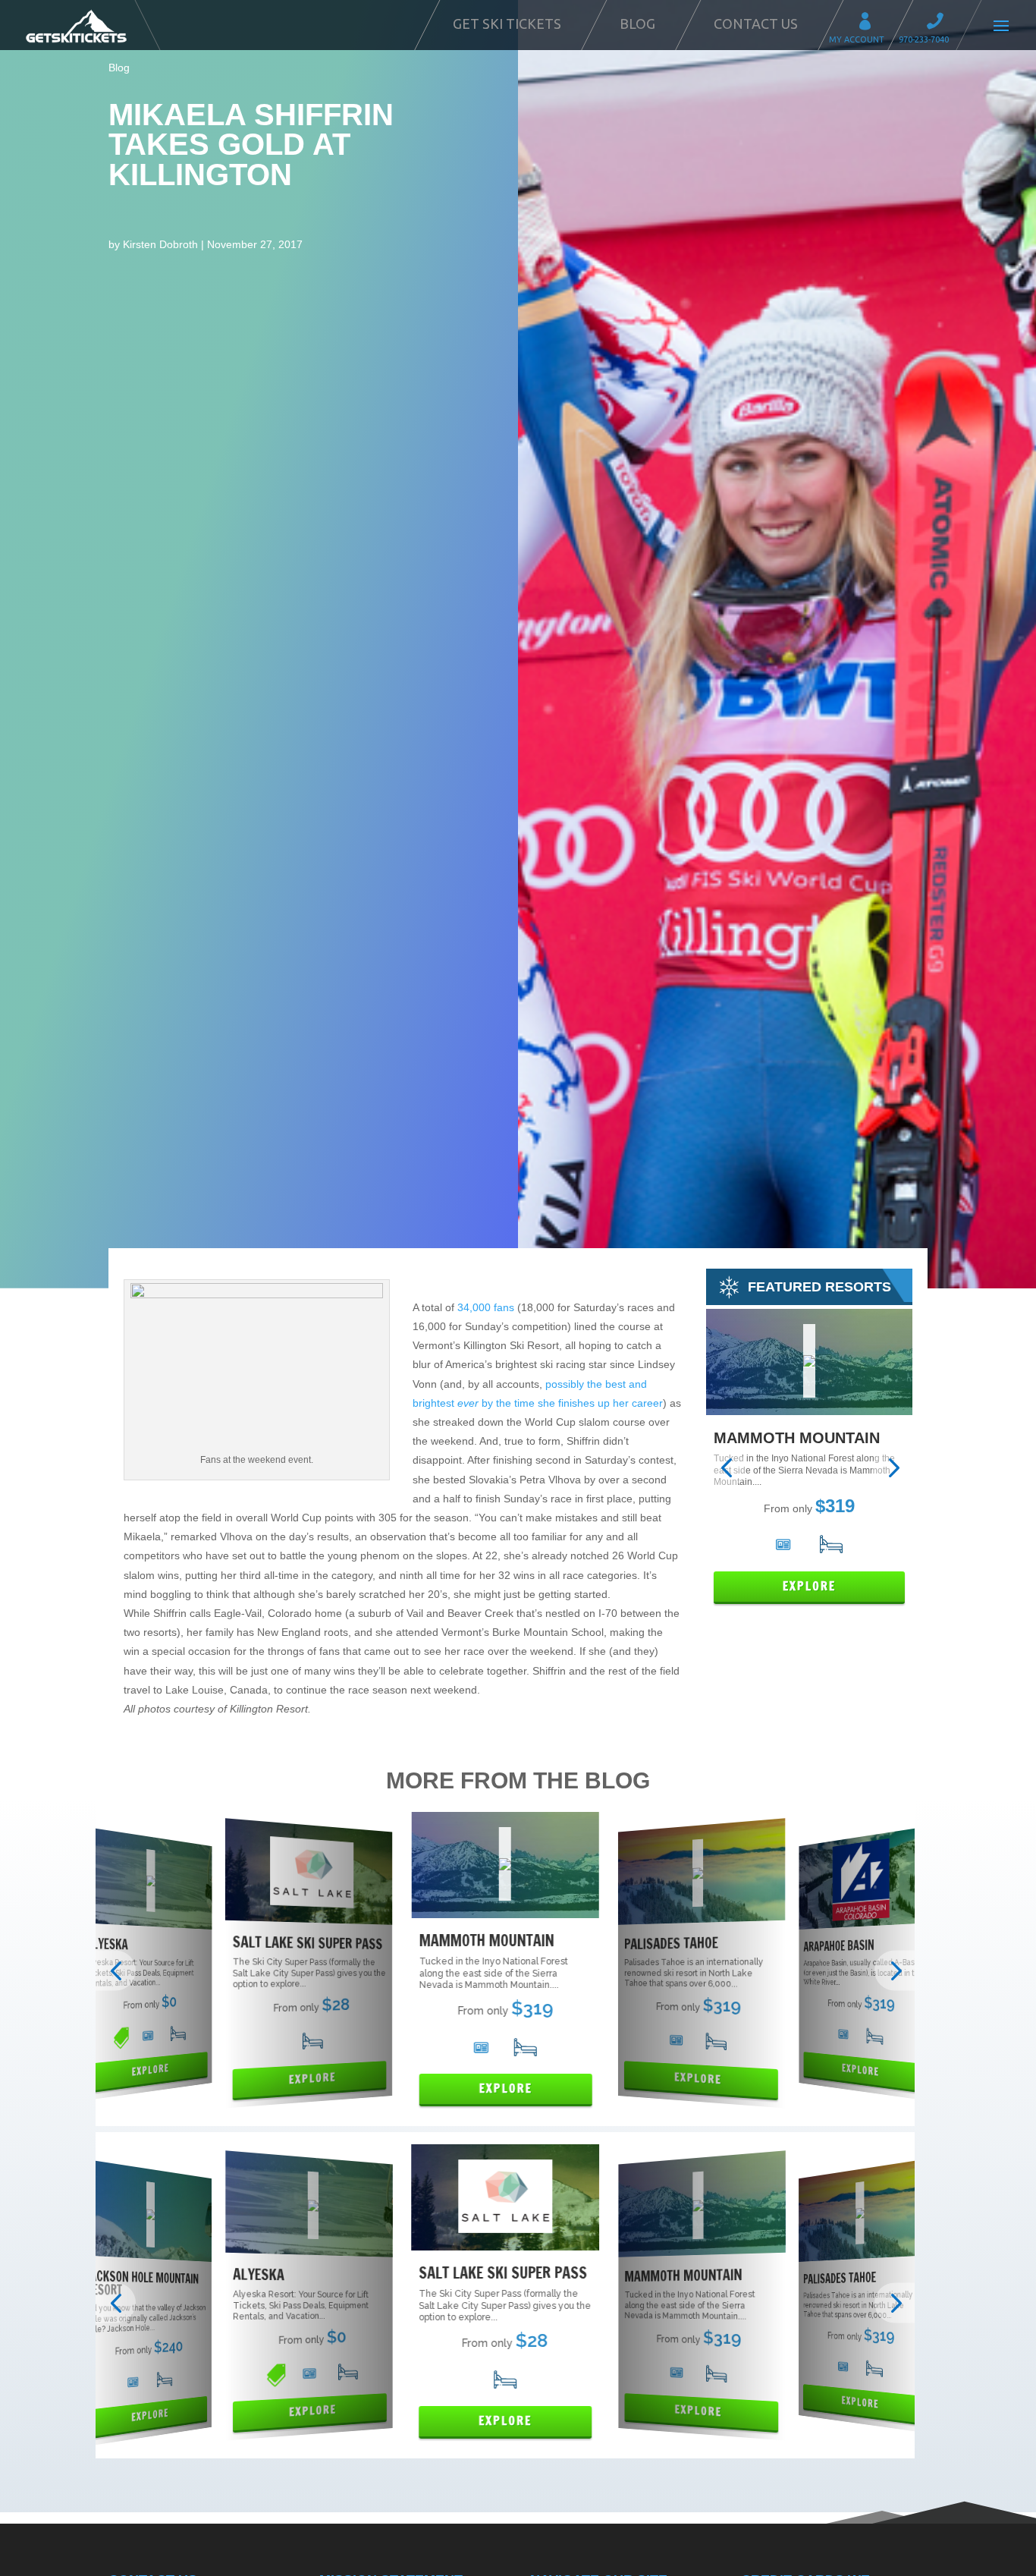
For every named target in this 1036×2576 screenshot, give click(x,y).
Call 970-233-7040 (940, 23)
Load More (518, 2488)
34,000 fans (486, 1307)
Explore (809, 1586)
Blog (637, 24)
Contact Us (756, 24)
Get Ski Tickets (507, 24)
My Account (870, 23)
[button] (726, 1468)
